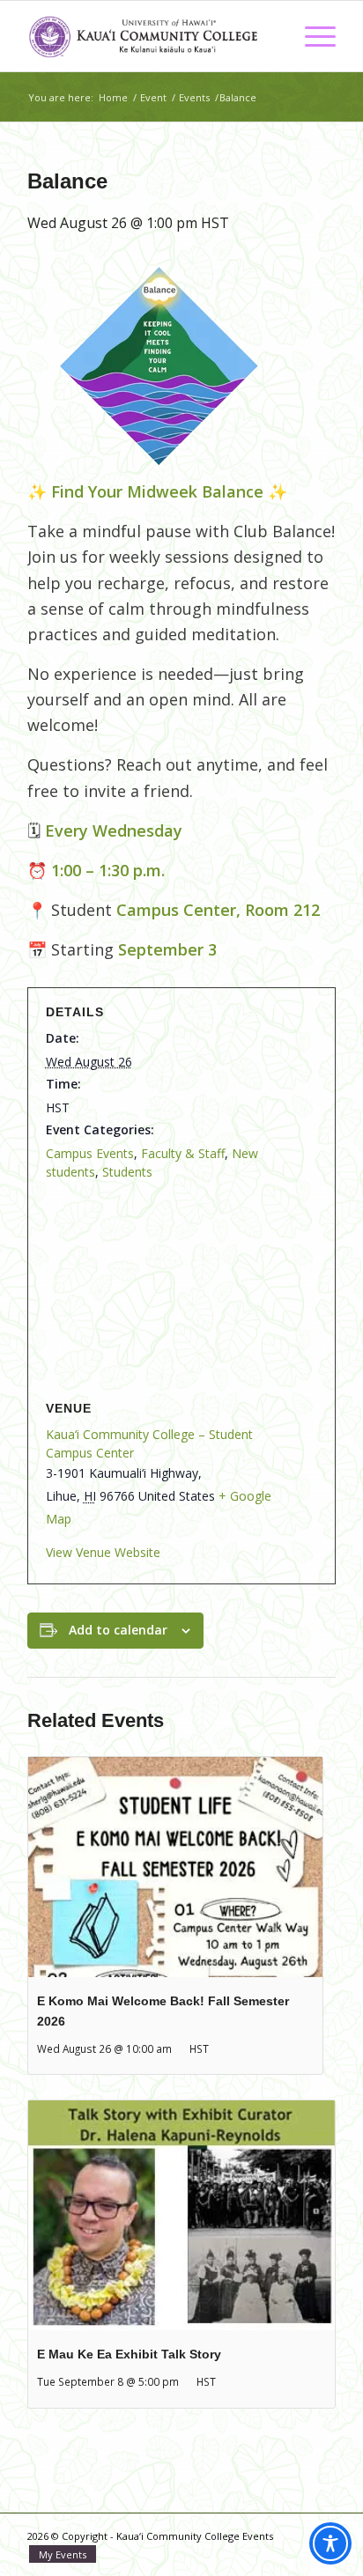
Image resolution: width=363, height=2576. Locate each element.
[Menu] (311, 36)
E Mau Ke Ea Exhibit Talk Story (129, 2354)
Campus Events (90, 1153)
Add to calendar (118, 1630)
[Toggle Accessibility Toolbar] (330, 2543)
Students (127, 1172)
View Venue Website (103, 1552)
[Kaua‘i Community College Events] (151, 36)
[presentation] (175, 1867)
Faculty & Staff (183, 1153)
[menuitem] (311, 36)
